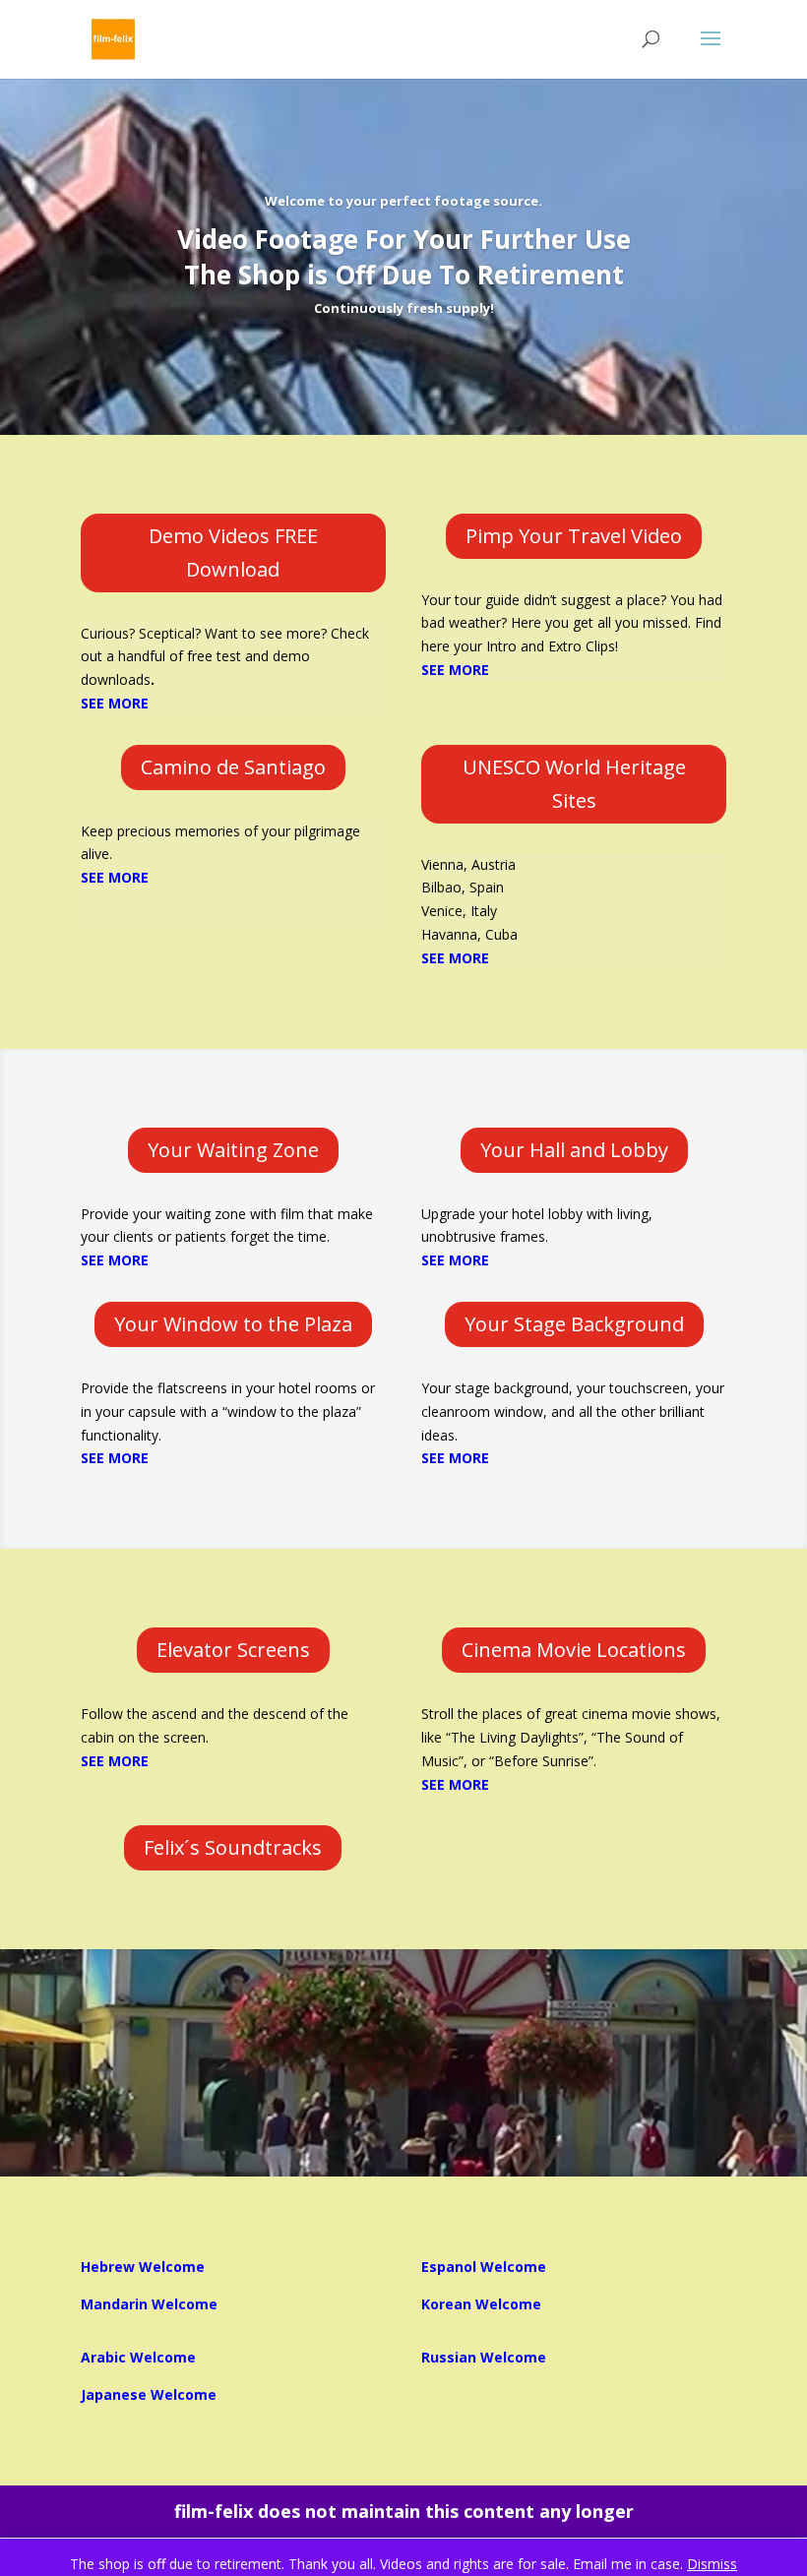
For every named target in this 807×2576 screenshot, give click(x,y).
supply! (470, 308)
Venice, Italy (459, 911)
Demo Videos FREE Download (233, 552)
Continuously (360, 308)
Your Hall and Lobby (574, 1150)
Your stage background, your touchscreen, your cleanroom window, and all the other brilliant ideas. (573, 1411)
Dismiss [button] (712, 2564)
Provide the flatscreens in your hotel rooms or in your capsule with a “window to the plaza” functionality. (228, 1411)
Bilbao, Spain (463, 887)
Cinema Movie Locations (574, 1650)
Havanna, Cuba (469, 934)
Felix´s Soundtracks (233, 1847)
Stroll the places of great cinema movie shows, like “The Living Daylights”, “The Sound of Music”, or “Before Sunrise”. (571, 1737)
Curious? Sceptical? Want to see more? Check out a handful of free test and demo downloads (225, 657)
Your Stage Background (574, 1324)
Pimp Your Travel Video (574, 536)
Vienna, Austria (468, 864)
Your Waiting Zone (233, 1150)
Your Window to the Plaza (233, 1324)
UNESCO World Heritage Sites (574, 784)
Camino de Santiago (233, 767)
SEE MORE (455, 958)
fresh (426, 308)
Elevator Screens (233, 1650)
